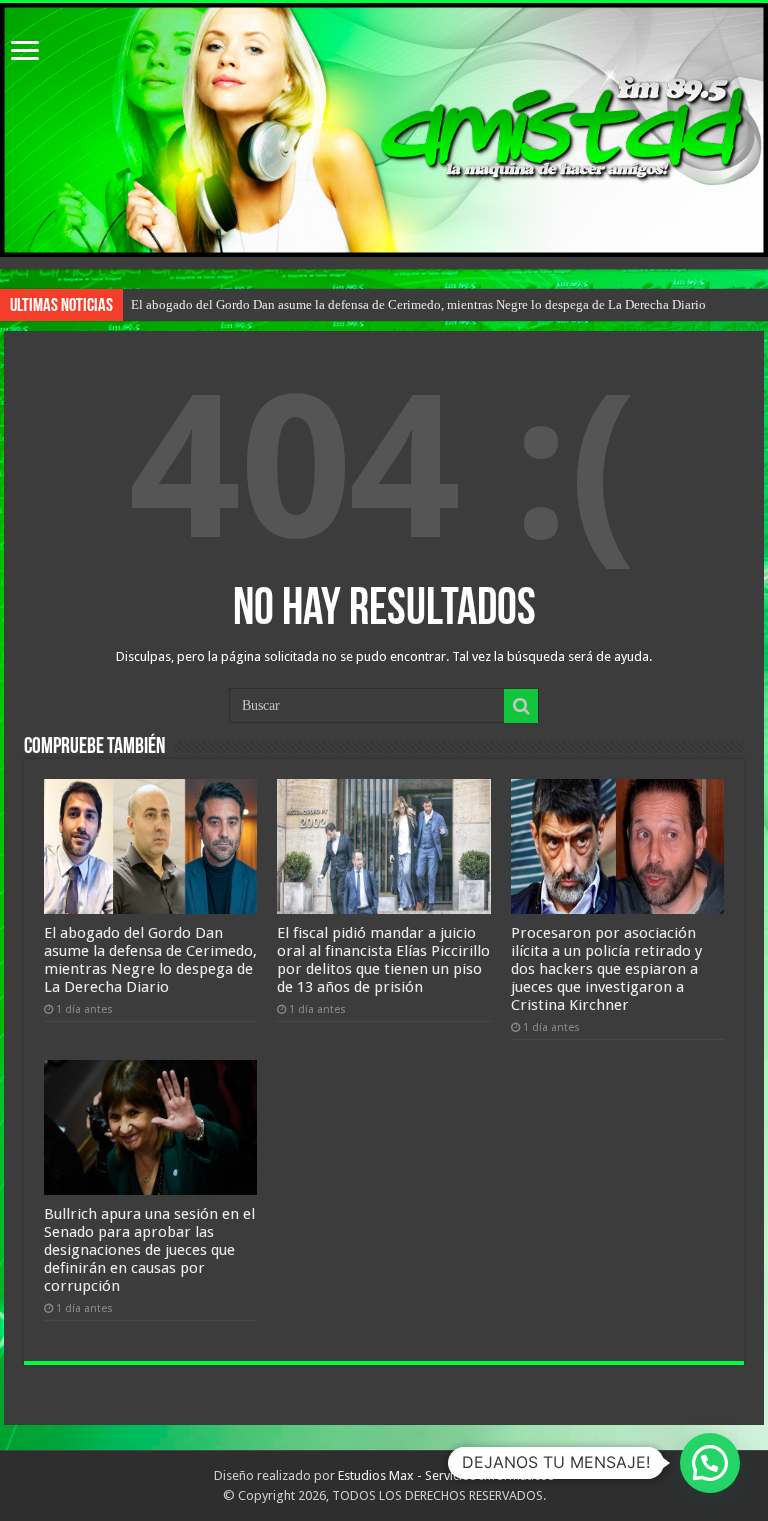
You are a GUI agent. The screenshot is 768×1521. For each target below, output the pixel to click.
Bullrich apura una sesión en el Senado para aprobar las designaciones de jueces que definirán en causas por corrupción (149, 1250)
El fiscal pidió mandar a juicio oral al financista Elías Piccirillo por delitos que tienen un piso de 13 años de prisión (383, 960)
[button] (710, 1463)
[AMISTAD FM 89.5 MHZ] (384, 130)
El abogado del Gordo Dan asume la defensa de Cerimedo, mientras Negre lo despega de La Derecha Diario (418, 304)
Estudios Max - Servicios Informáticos (446, 1475)
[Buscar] (521, 706)
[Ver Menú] (25, 52)
